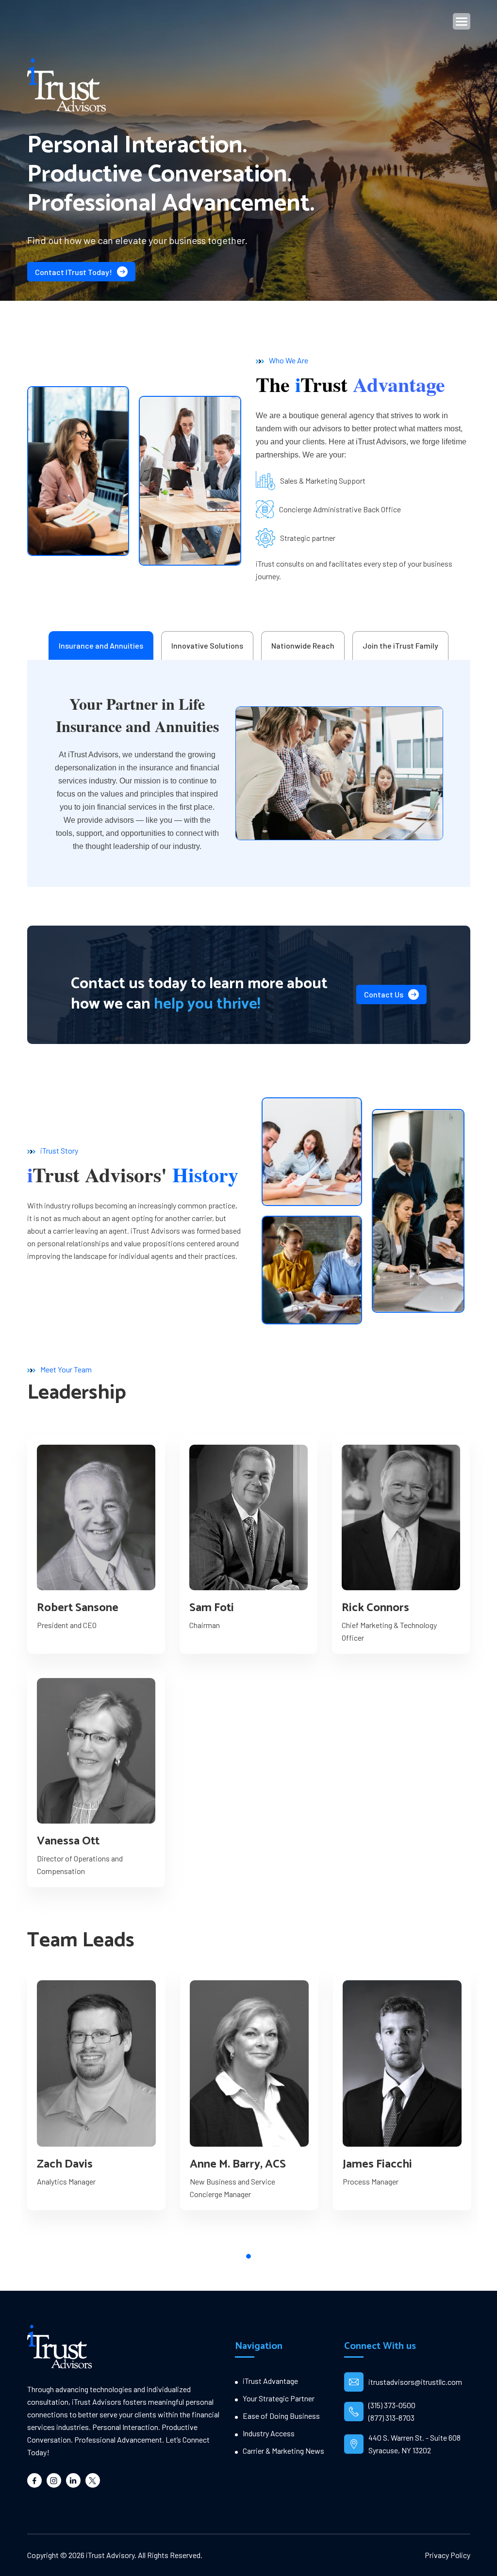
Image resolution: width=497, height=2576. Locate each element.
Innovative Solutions (207, 645)
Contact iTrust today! (74, 272)
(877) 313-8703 (391, 2418)
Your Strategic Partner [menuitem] (279, 2398)
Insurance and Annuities (101, 645)
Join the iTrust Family (400, 645)
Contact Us (384, 994)
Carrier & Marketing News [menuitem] (283, 2451)
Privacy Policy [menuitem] (447, 2555)
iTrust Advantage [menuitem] (270, 2381)
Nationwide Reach (303, 645)
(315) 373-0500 (392, 2405)
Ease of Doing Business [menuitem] (281, 2416)
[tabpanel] (96, 2090)
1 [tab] (248, 2256)
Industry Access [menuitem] (269, 2433)
